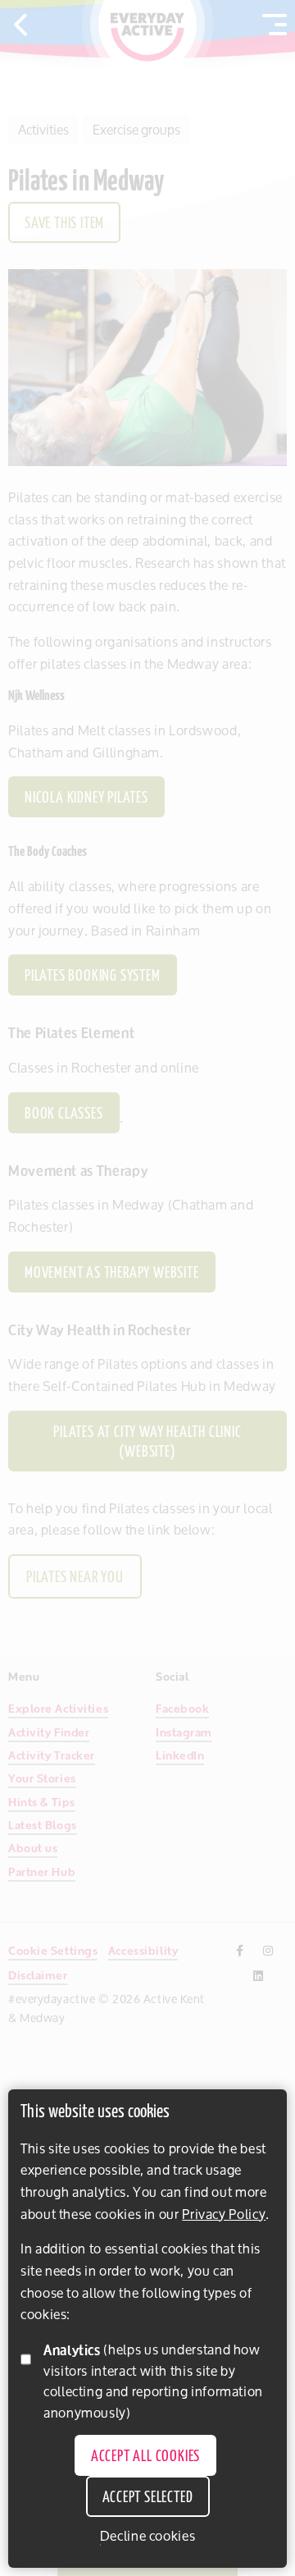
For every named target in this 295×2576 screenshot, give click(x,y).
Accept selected (148, 2498)
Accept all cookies (145, 2457)
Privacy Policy (224, 2214)
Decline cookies (148, 2536)
